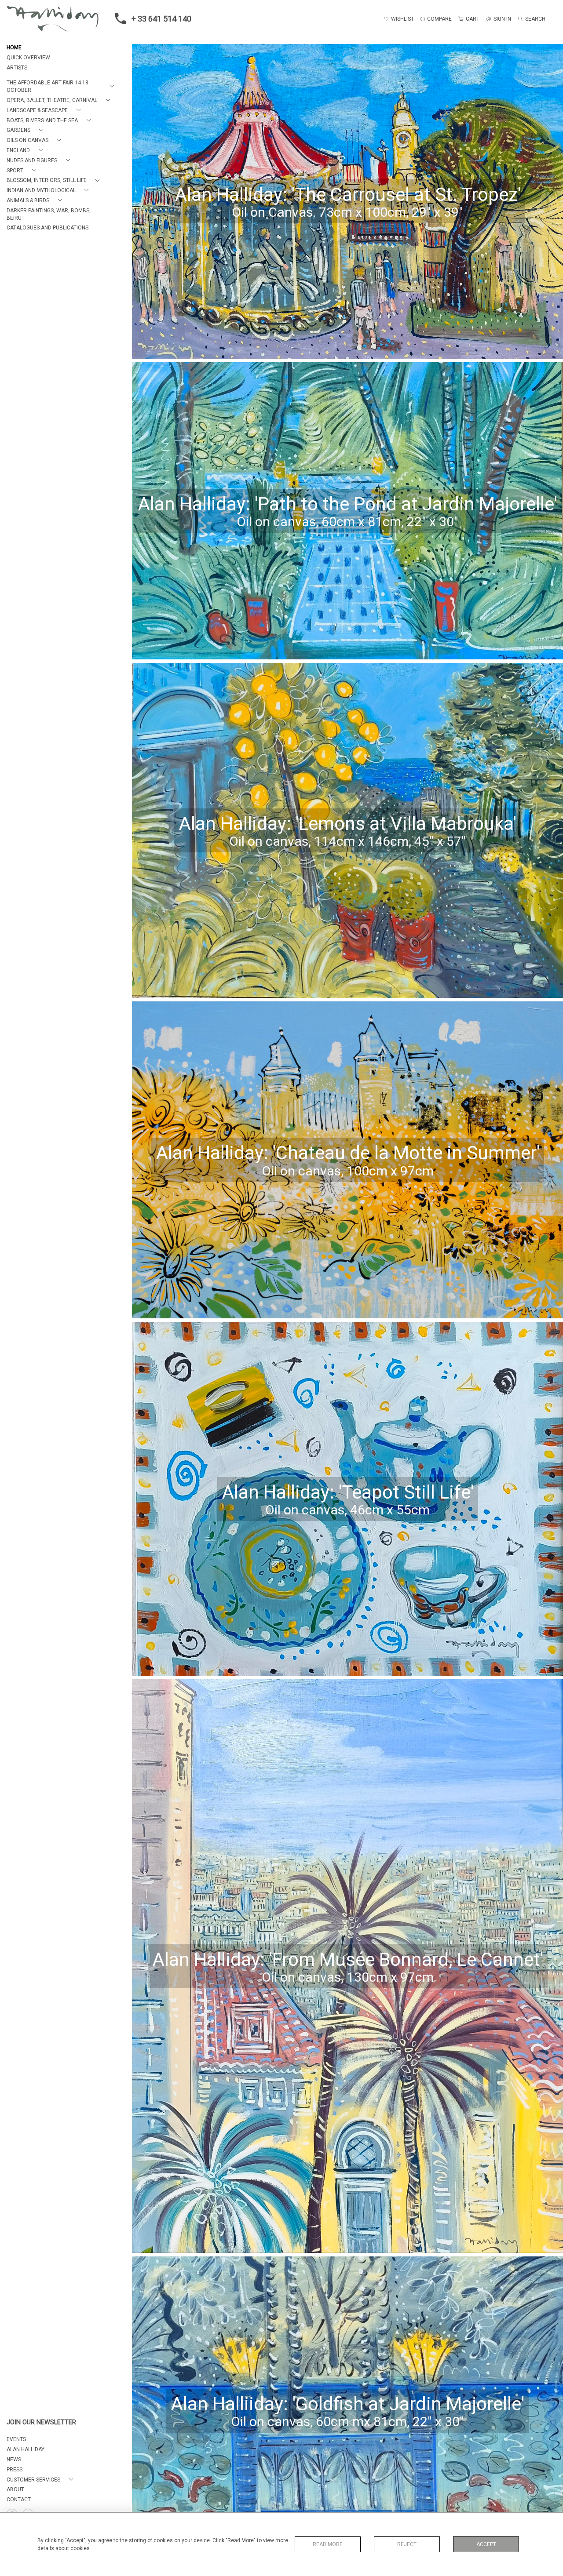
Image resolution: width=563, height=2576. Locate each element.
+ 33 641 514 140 (161, 19)
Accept (486, 2544)
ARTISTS (17, 68)
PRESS (15, 2470)
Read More (328, 2544)
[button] (62, 87)
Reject (407, 2544)
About (15, 2489)
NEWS (14, 2460)
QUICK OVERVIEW (28, 58)
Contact (19, 2500)
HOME (14, 47)
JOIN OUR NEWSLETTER (41, 2422)
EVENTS (16, 2439)
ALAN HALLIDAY (26, 2449)
